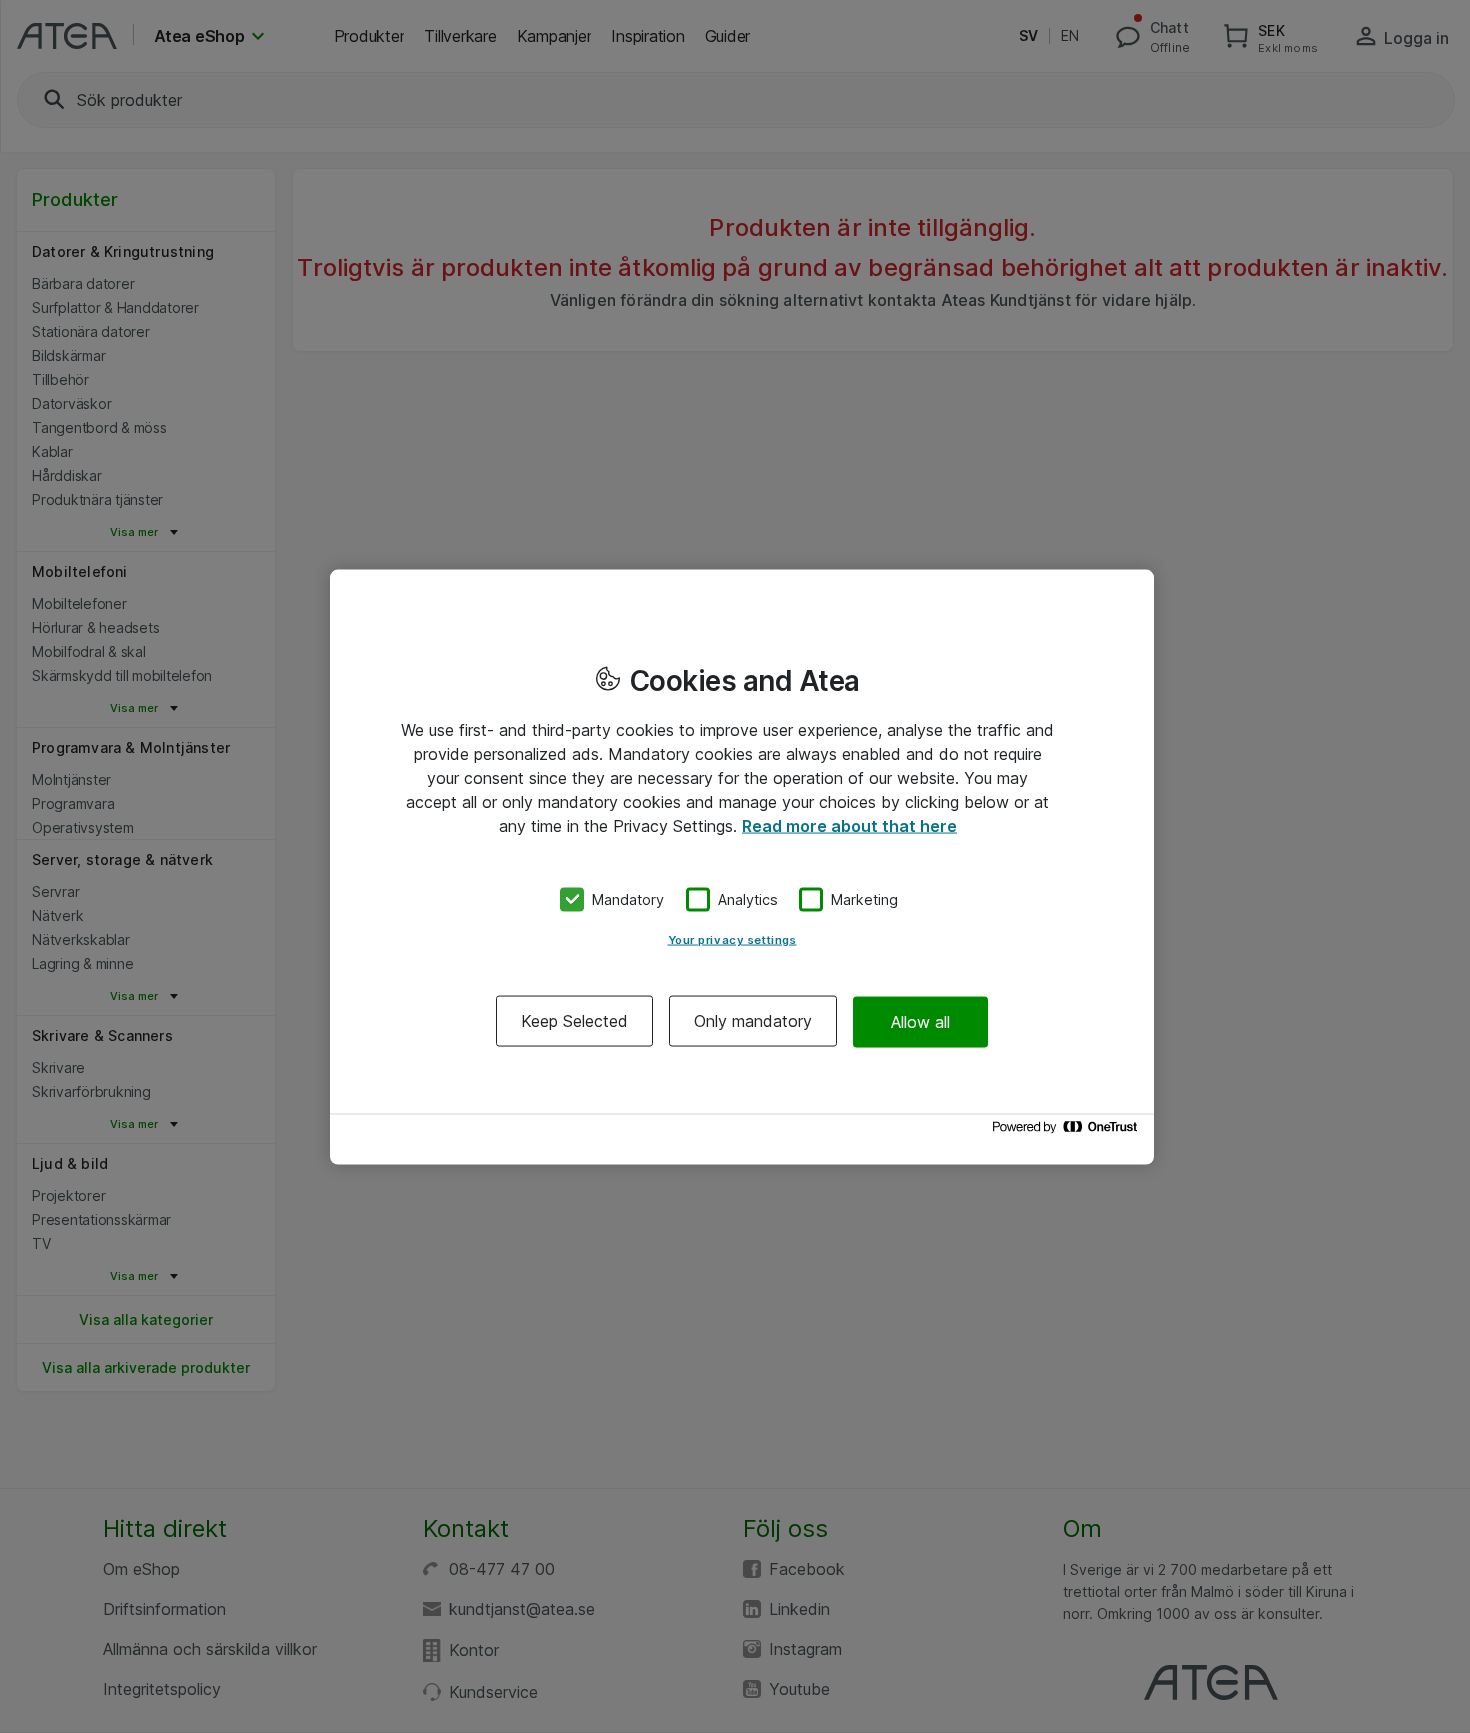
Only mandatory (753, 1021)
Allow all (920, 1021)
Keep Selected (574, 1021)
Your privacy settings (732, 940)
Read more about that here (849, 825)
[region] (742, 866)
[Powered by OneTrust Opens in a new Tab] (1068, 1131)
